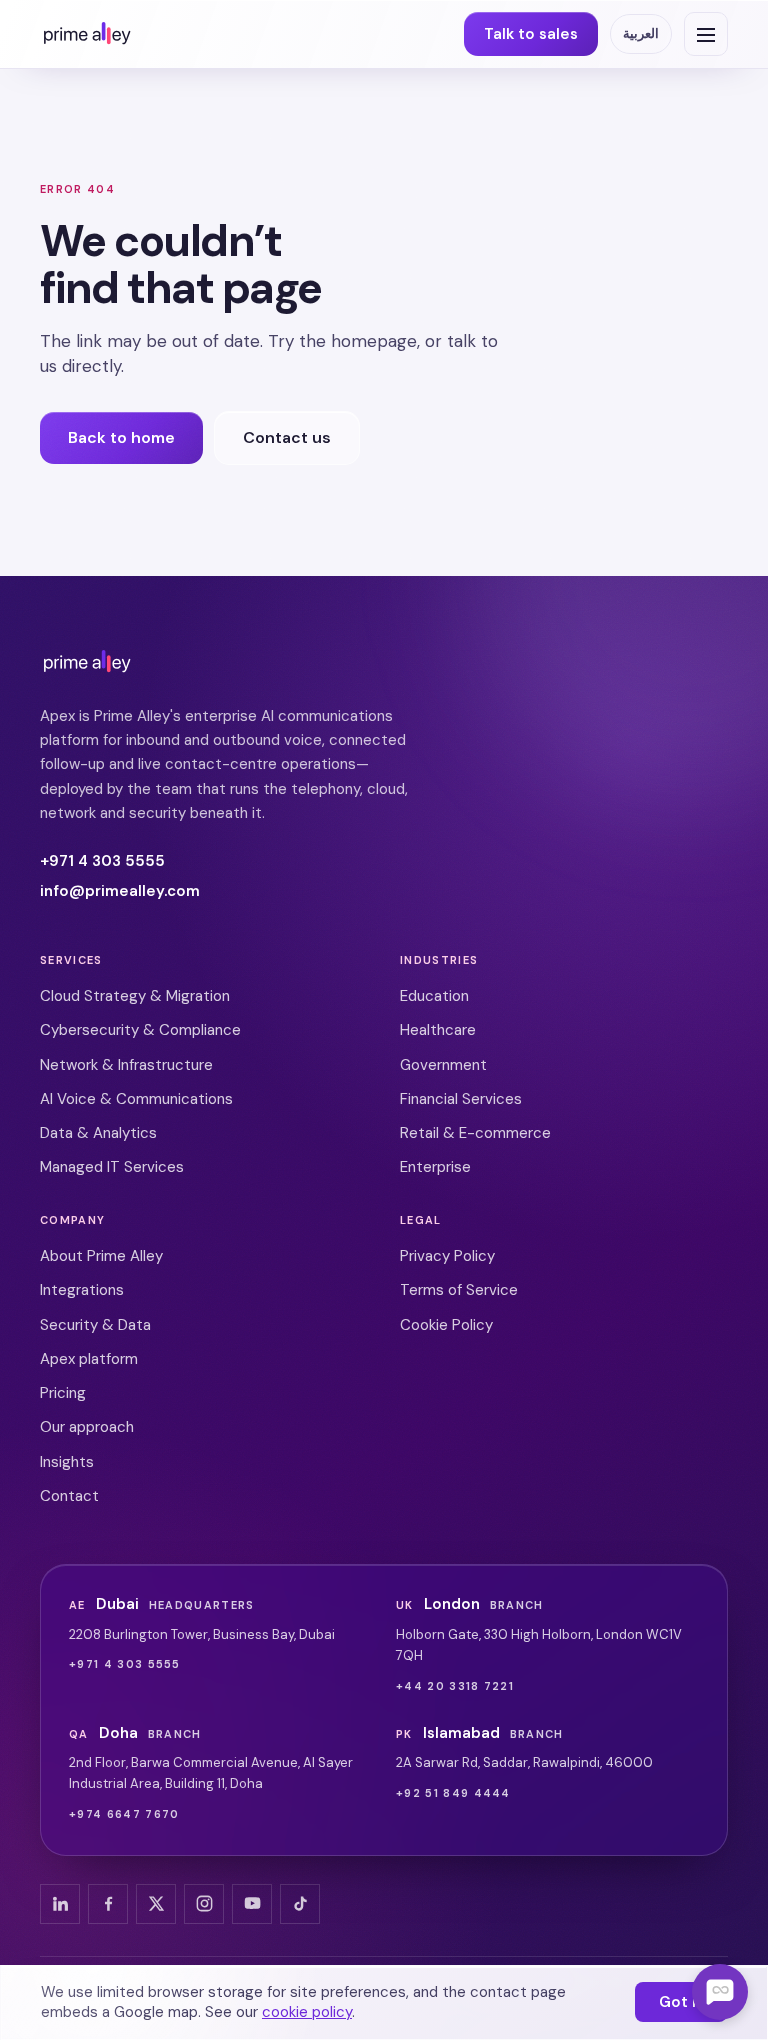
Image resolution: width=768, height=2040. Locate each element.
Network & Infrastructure (126, 1065)
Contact (69, 1496)
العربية (641, 33)
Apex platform (89, 1359)
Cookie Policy (446, 1325)
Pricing (63, 1393)
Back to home (121, 437)
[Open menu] (706, 34)
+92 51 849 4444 (453, 1793)
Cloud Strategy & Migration (135, 996)
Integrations (82, 1290)
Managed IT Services (112, 1167)
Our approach (87, 1427)
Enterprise (435, 1167)
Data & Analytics (98, 1133)
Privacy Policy (447, 1256)
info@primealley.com (120, 891)
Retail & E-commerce (475, 1133)
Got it (681, 2002)
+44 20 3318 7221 (455, 1686)
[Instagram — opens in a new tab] (204, 1904)
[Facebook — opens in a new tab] (108, 1904)
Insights (67, 1462)
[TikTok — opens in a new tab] (300, 1904)
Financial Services (461, 1099)
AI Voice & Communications (136, 1099)
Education (434, 996)
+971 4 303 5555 (102, 861)
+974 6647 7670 (124, 1814)
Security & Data (95, 1325)
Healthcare (438, 1030)
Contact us (287, 437)
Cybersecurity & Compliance (140, 1030)
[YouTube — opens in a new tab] (252, 1904)
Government (443, 1065)
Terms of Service (459, 1290)
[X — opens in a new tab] (156, 1904)
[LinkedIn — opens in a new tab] (60, 1904)
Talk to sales (531, 34)
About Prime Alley (101, 1256)
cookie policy (307, 2012)
